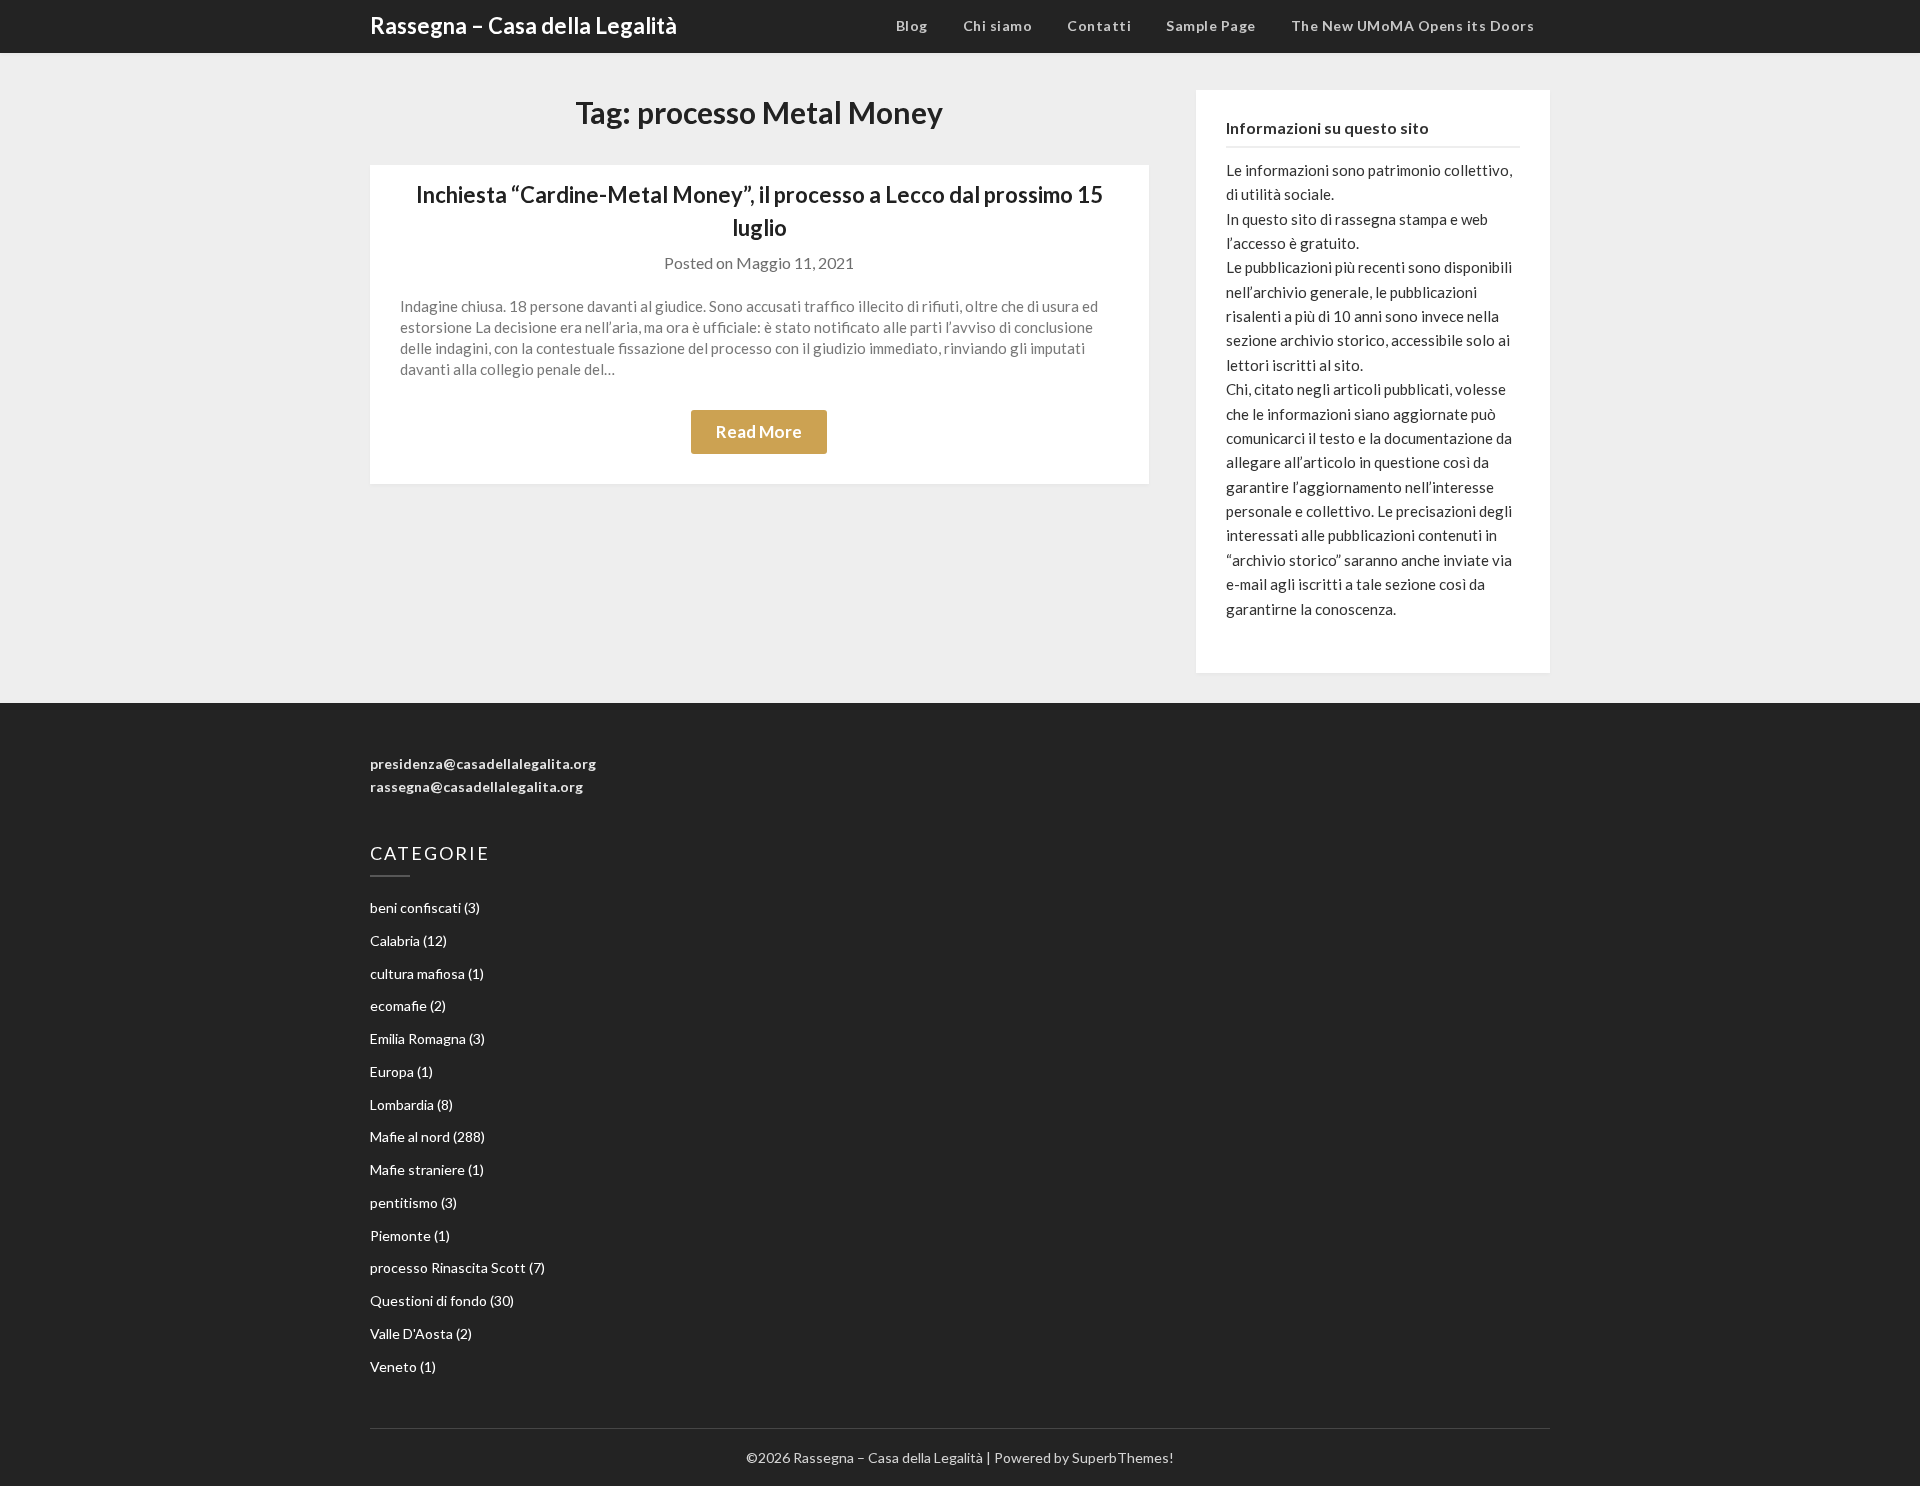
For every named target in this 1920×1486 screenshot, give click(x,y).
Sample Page (1211, 25)
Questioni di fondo (428, 1300)
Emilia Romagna (418, 1038)
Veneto (393, 1366)
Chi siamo (998, 25)
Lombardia (402, 1104)
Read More (759, 431)
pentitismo (404, 1202)
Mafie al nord (410, 1136)
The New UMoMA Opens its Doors (1413, 25)
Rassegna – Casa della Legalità (523, 25)
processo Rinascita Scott (448, 1267)
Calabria (395, 940)
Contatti (1099, 25)
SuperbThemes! (1123, 1457)
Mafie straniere (417, 1169)
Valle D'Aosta (411, 1333)
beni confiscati (415, 907)
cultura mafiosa (417, 973)
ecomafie (398, 1005)
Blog (912, 25)
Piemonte (400, 1235)
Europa (392, 1071)
